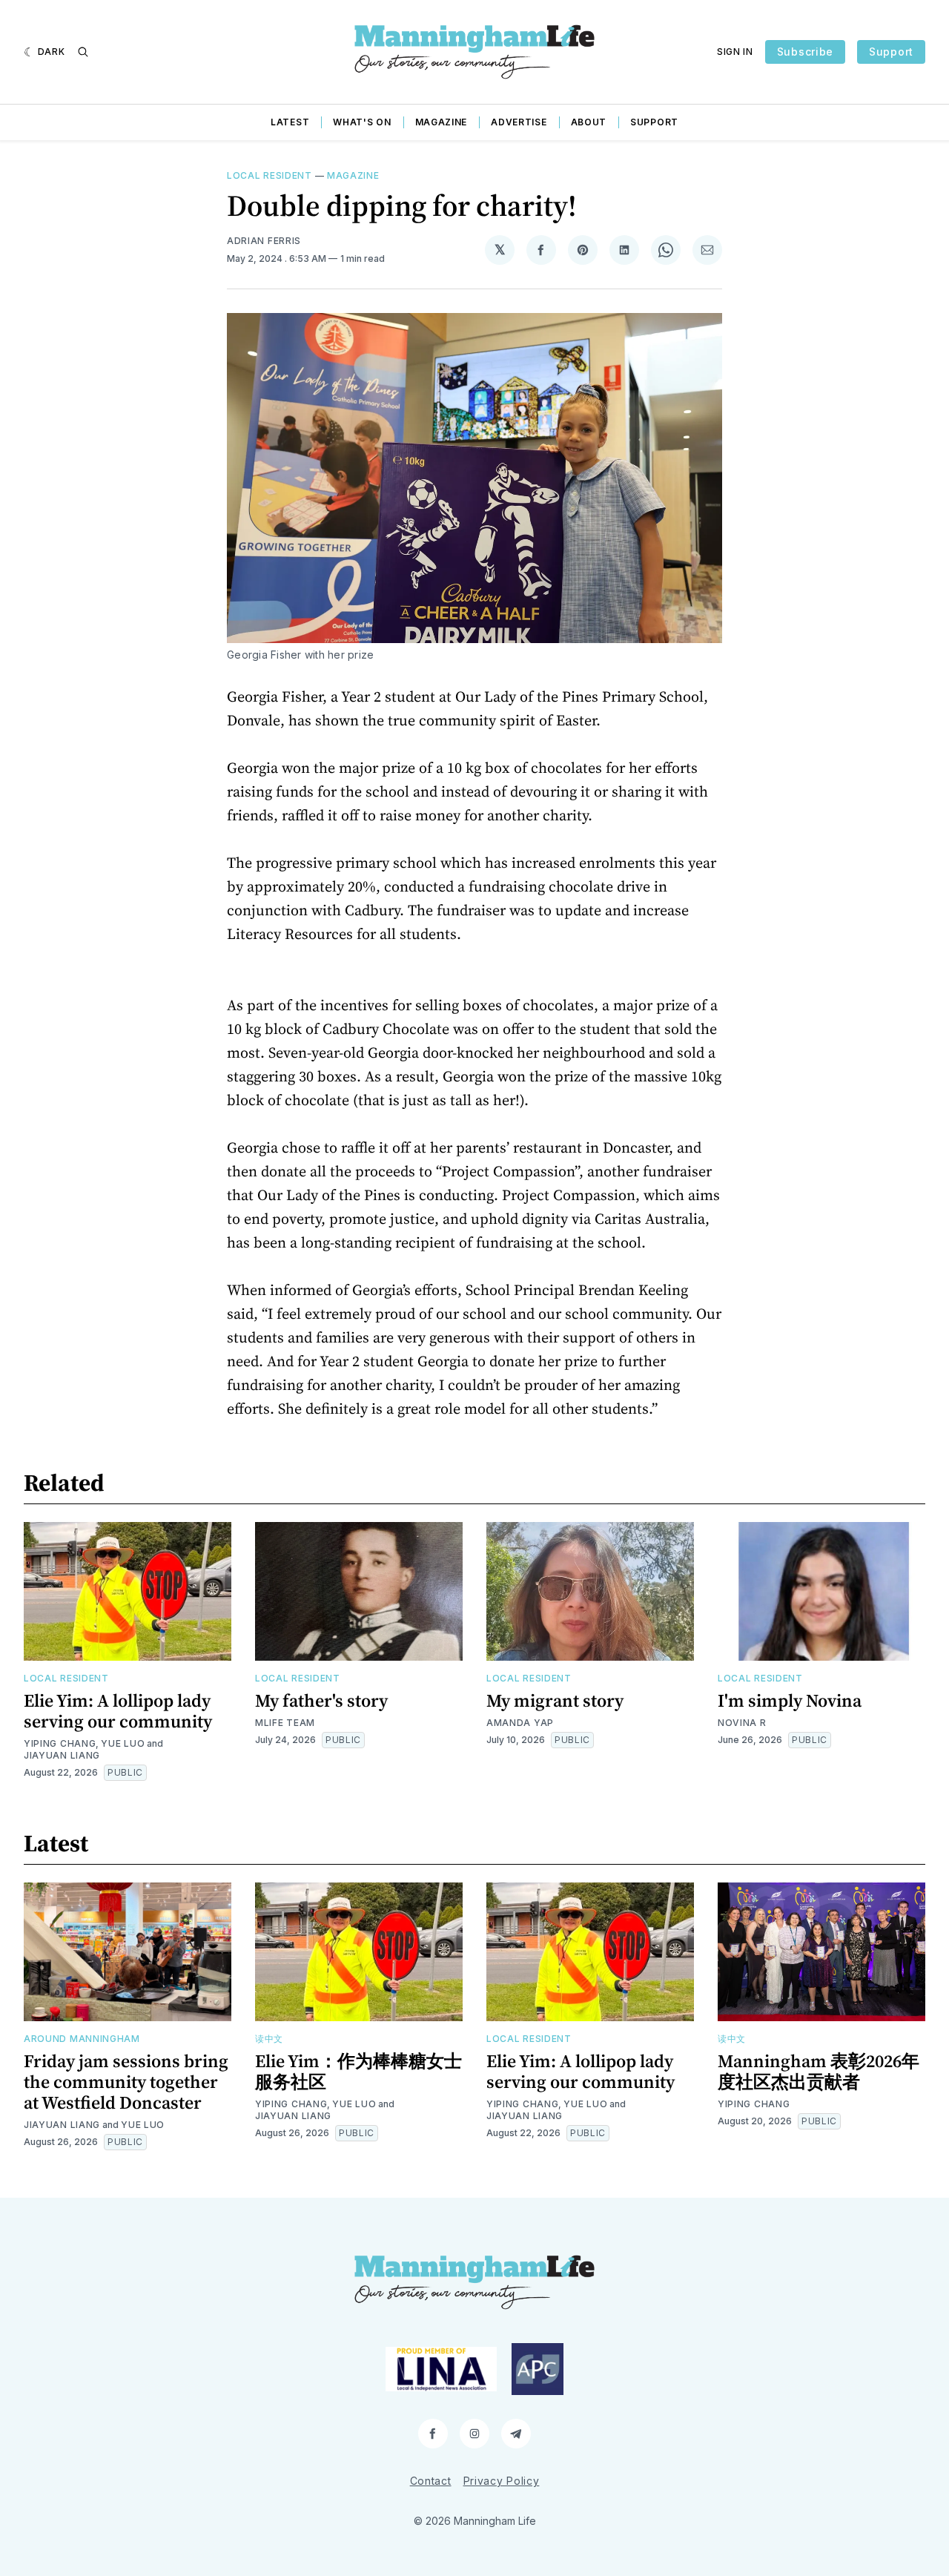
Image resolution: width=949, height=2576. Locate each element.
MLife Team (285, 1723)
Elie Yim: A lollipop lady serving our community (118, 1711)
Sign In (735, 52)
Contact (431, 2481)
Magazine (442, 122)
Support (891, 52)
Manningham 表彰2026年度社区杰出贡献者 (819, 2071)
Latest (290, 122)
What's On (362, 122)
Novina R (742, 1723)
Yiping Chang (60, 1743)
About (589, 122)
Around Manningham (82, 2039)
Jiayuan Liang (62, 1755)
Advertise (519, 122)
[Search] (83, 52)
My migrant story (555, 1700)
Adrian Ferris (264, 241)
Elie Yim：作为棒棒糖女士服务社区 (358, 2071)
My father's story (321, 1700)
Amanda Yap (520, 1723)
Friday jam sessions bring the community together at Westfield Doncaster (126, 2082)
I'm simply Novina (790, 1700)
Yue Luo (123, 1743)
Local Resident (270, 175)
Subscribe (805, 52)
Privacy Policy (502, 2481)
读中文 (269, 2039)
